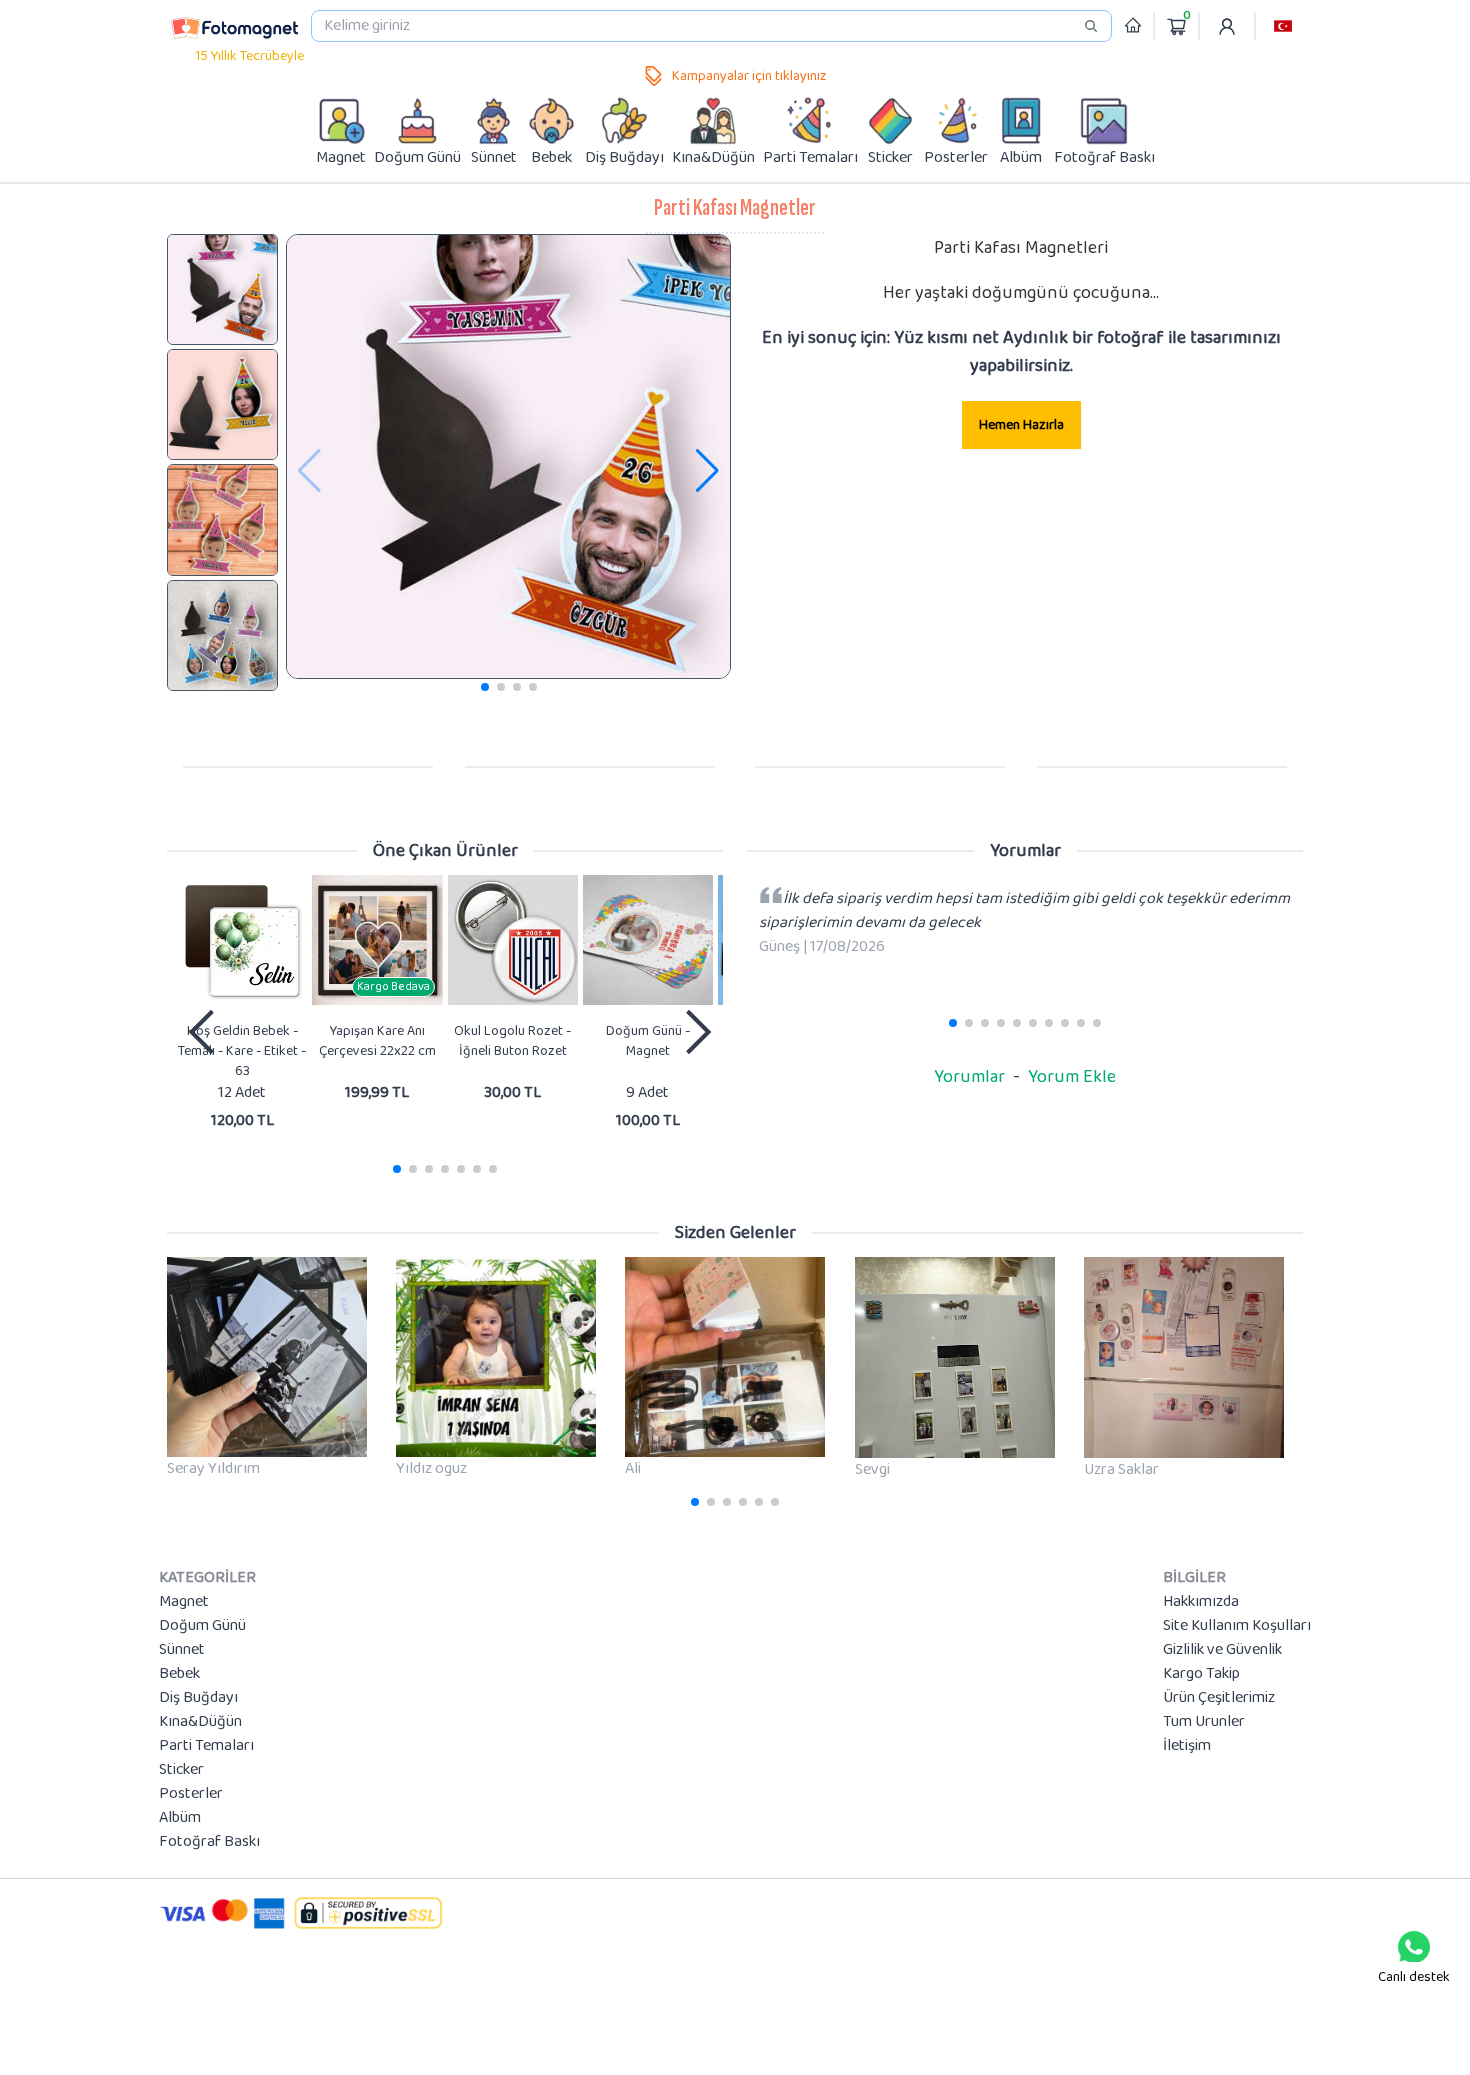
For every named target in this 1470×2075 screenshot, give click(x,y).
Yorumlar (969, 1077)
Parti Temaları (206, 1746)
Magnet (184, 1602)
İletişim (1187, 1746)
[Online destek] (1414, 1947)
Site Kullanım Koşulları (1237, 1626)
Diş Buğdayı (198, 1698)
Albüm (180, 1818)
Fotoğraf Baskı (209, 1842)
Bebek (179, 1674)
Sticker (181, 1770)
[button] (1283, 26)
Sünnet (182, 1650)
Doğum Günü (202, 1626)
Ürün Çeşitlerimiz (1219, 1698)
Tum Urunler (1204, 1722)
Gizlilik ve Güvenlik (1222, 1650)
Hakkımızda (1201, 1602)
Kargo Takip (1201, 1674)
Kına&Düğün (200, 1722)
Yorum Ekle (1072, 1077)
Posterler (191, 1794)
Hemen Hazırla (1021, 425)
